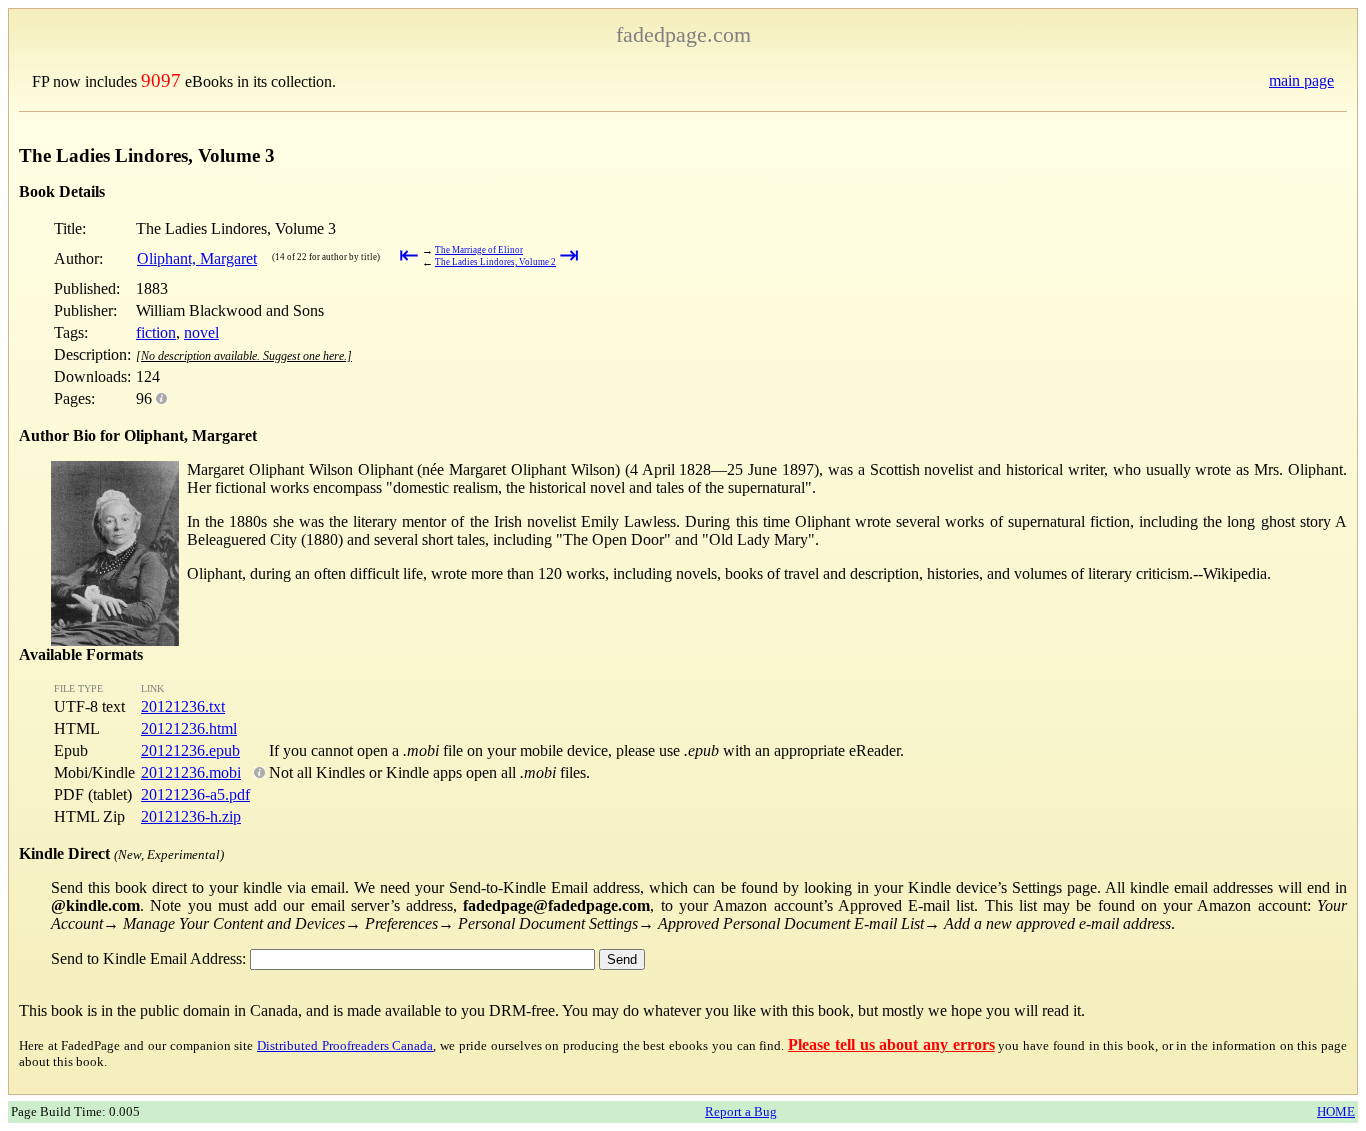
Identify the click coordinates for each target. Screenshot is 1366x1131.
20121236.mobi (191, 772)
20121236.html (189, 728)
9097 (161, 80)
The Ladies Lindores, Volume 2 (495, 262)
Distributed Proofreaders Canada (345, 1045)
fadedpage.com (683, 34)
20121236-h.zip (191, 816)
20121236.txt (183, 706)
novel (201, 332)
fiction (156, 332)
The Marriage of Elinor (479, 250)
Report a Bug (741, 1111)
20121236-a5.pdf (195, 794)
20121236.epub (190, 750)
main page (1301, 80)
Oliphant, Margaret (197, 258)
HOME (1336, 1111)
